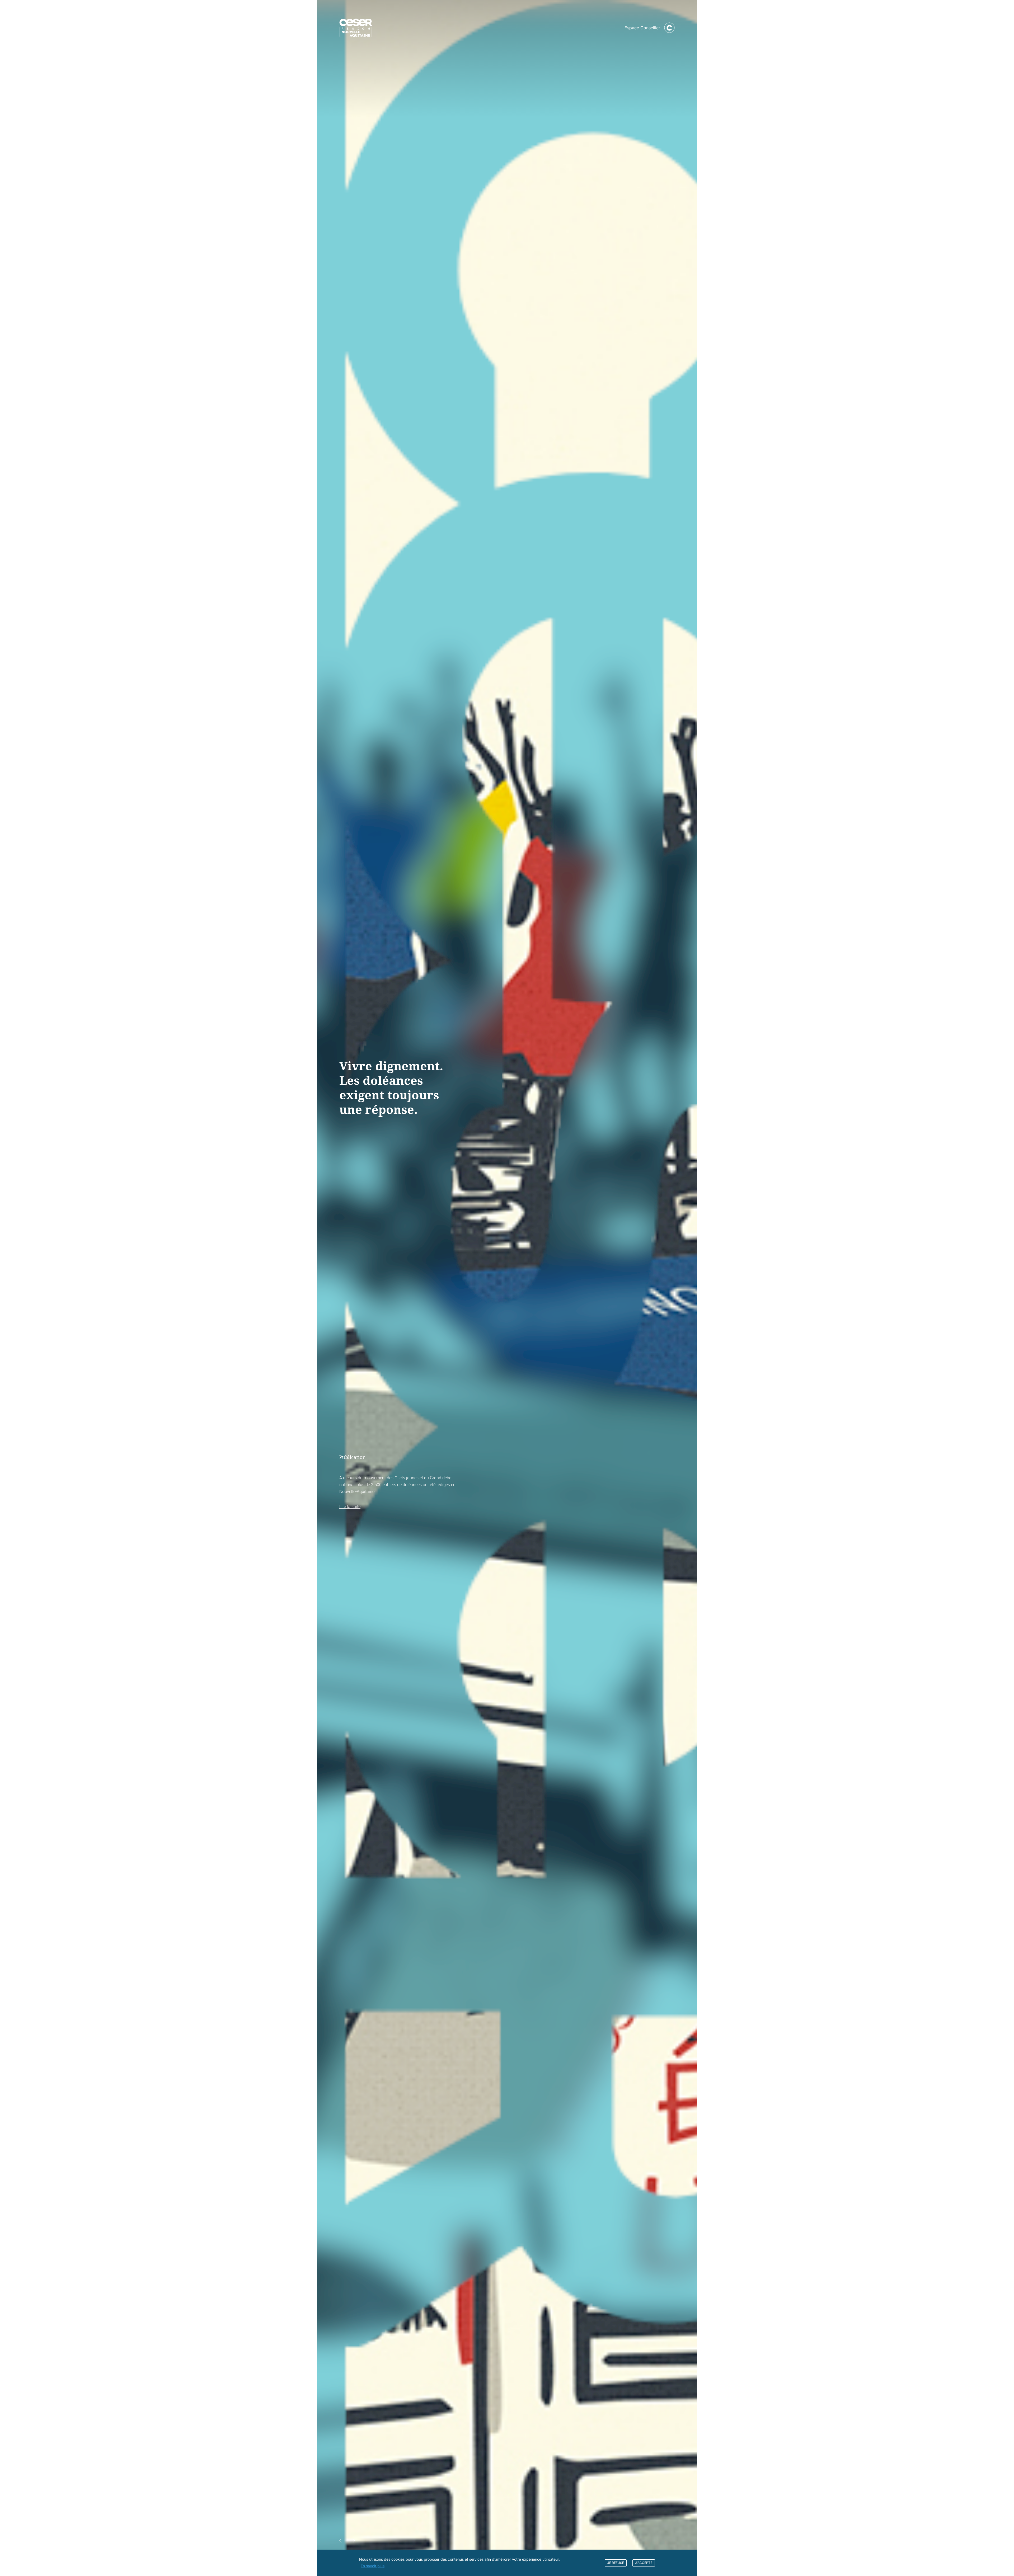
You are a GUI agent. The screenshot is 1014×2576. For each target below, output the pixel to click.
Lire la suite (350, 1506)
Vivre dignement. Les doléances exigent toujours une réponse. (391, 1087)
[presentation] (341, 2541)
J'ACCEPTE (644, 2563)
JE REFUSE (616, 2563)
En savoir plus (373, 2566)
